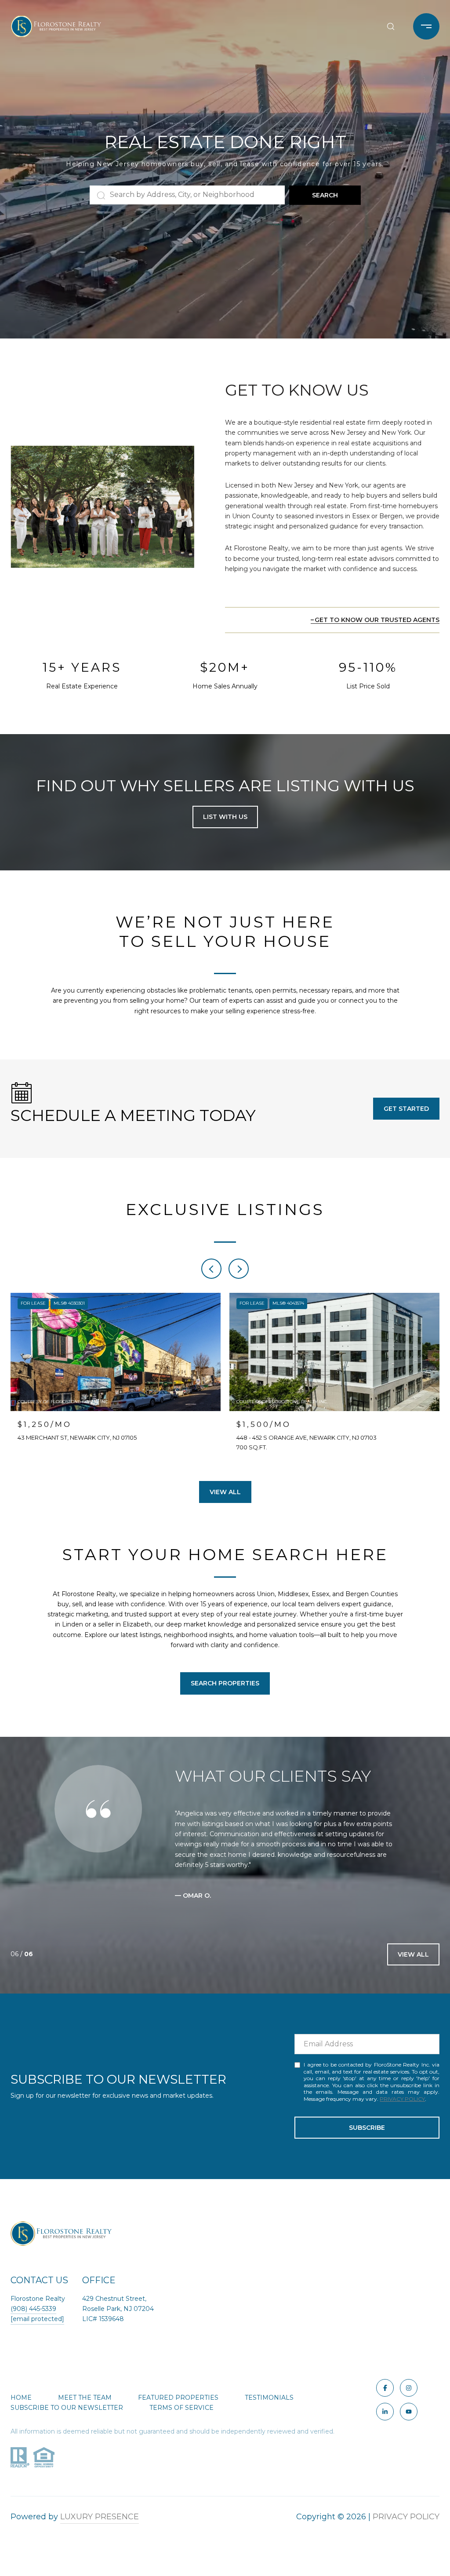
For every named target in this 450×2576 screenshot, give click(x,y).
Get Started (406, 1109)
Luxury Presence (100, 2527)
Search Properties (225, 1683)
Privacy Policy (402, 2109)
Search (325, 195)
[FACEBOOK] (385, 2398)
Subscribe (367, 2138)
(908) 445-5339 (33, 2319)
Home (21, 2408)
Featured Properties (178, 2408)
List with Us (225, 817)
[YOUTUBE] (409, 2422)
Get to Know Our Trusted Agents (377, 620)
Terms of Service (181, 2418)
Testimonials (269, 2408)
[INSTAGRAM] (409, 2398)
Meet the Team (85, 2408)
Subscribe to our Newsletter (67, 2418)
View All (225, 1492)
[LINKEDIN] (385, 2422)
